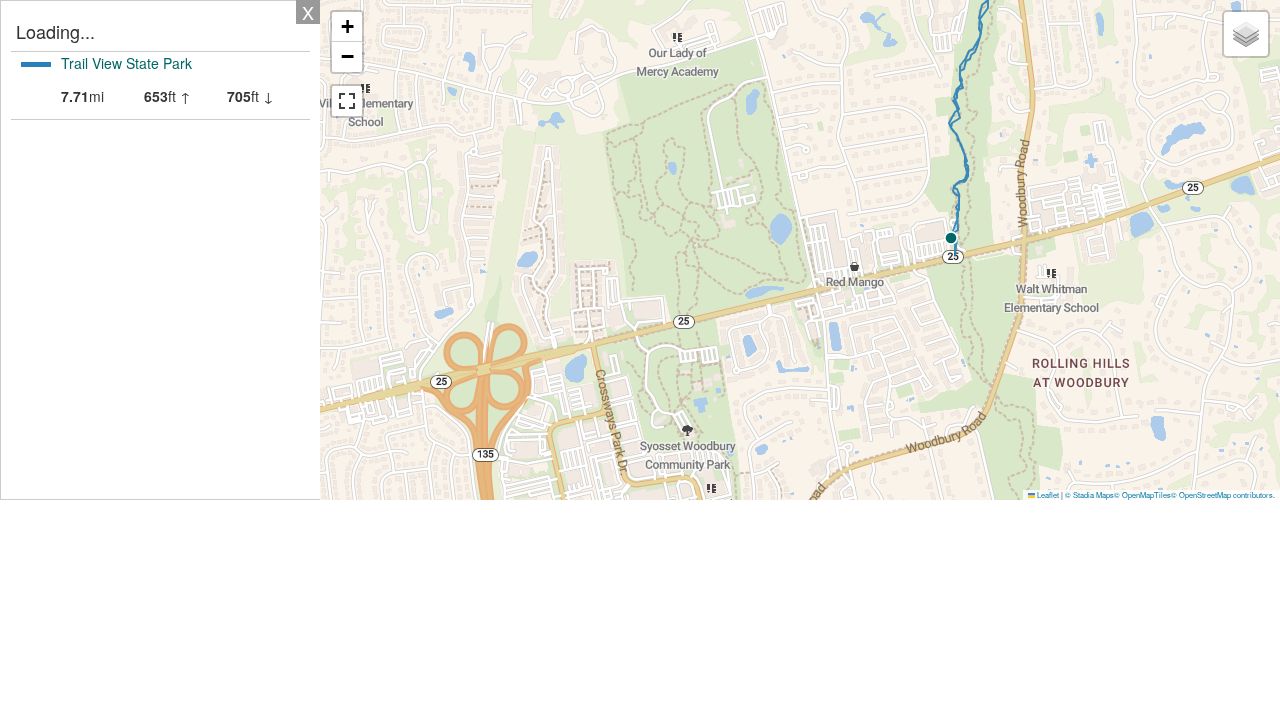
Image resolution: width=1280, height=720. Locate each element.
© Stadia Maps (1089, 494)
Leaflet (1047, 494)
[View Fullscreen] (347, 101)
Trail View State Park (126, 63)
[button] (951, 238)
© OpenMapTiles (1142, 494)
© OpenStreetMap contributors (1222, 494)
